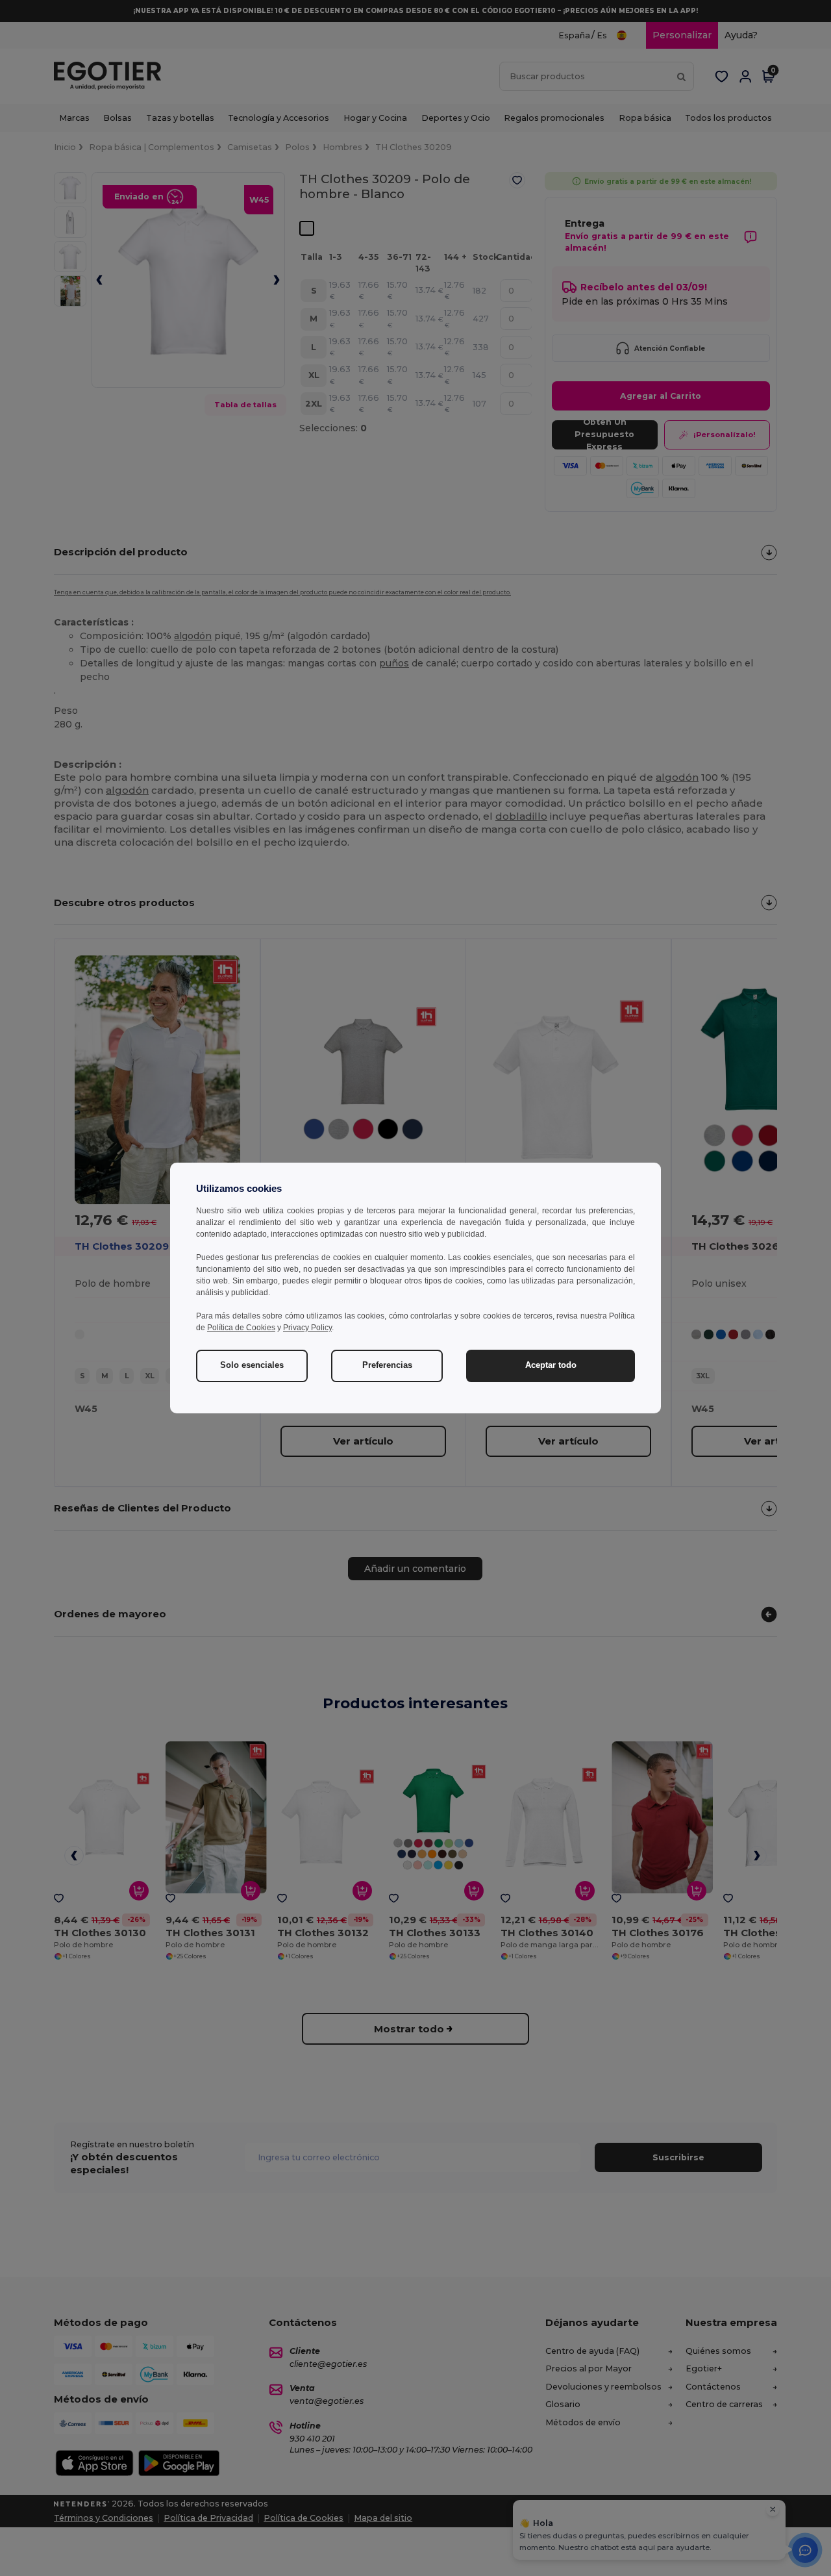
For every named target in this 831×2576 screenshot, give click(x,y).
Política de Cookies (241, 1328)
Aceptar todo (551, 1365)
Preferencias (387, 1365)
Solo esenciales (252, 1365)
